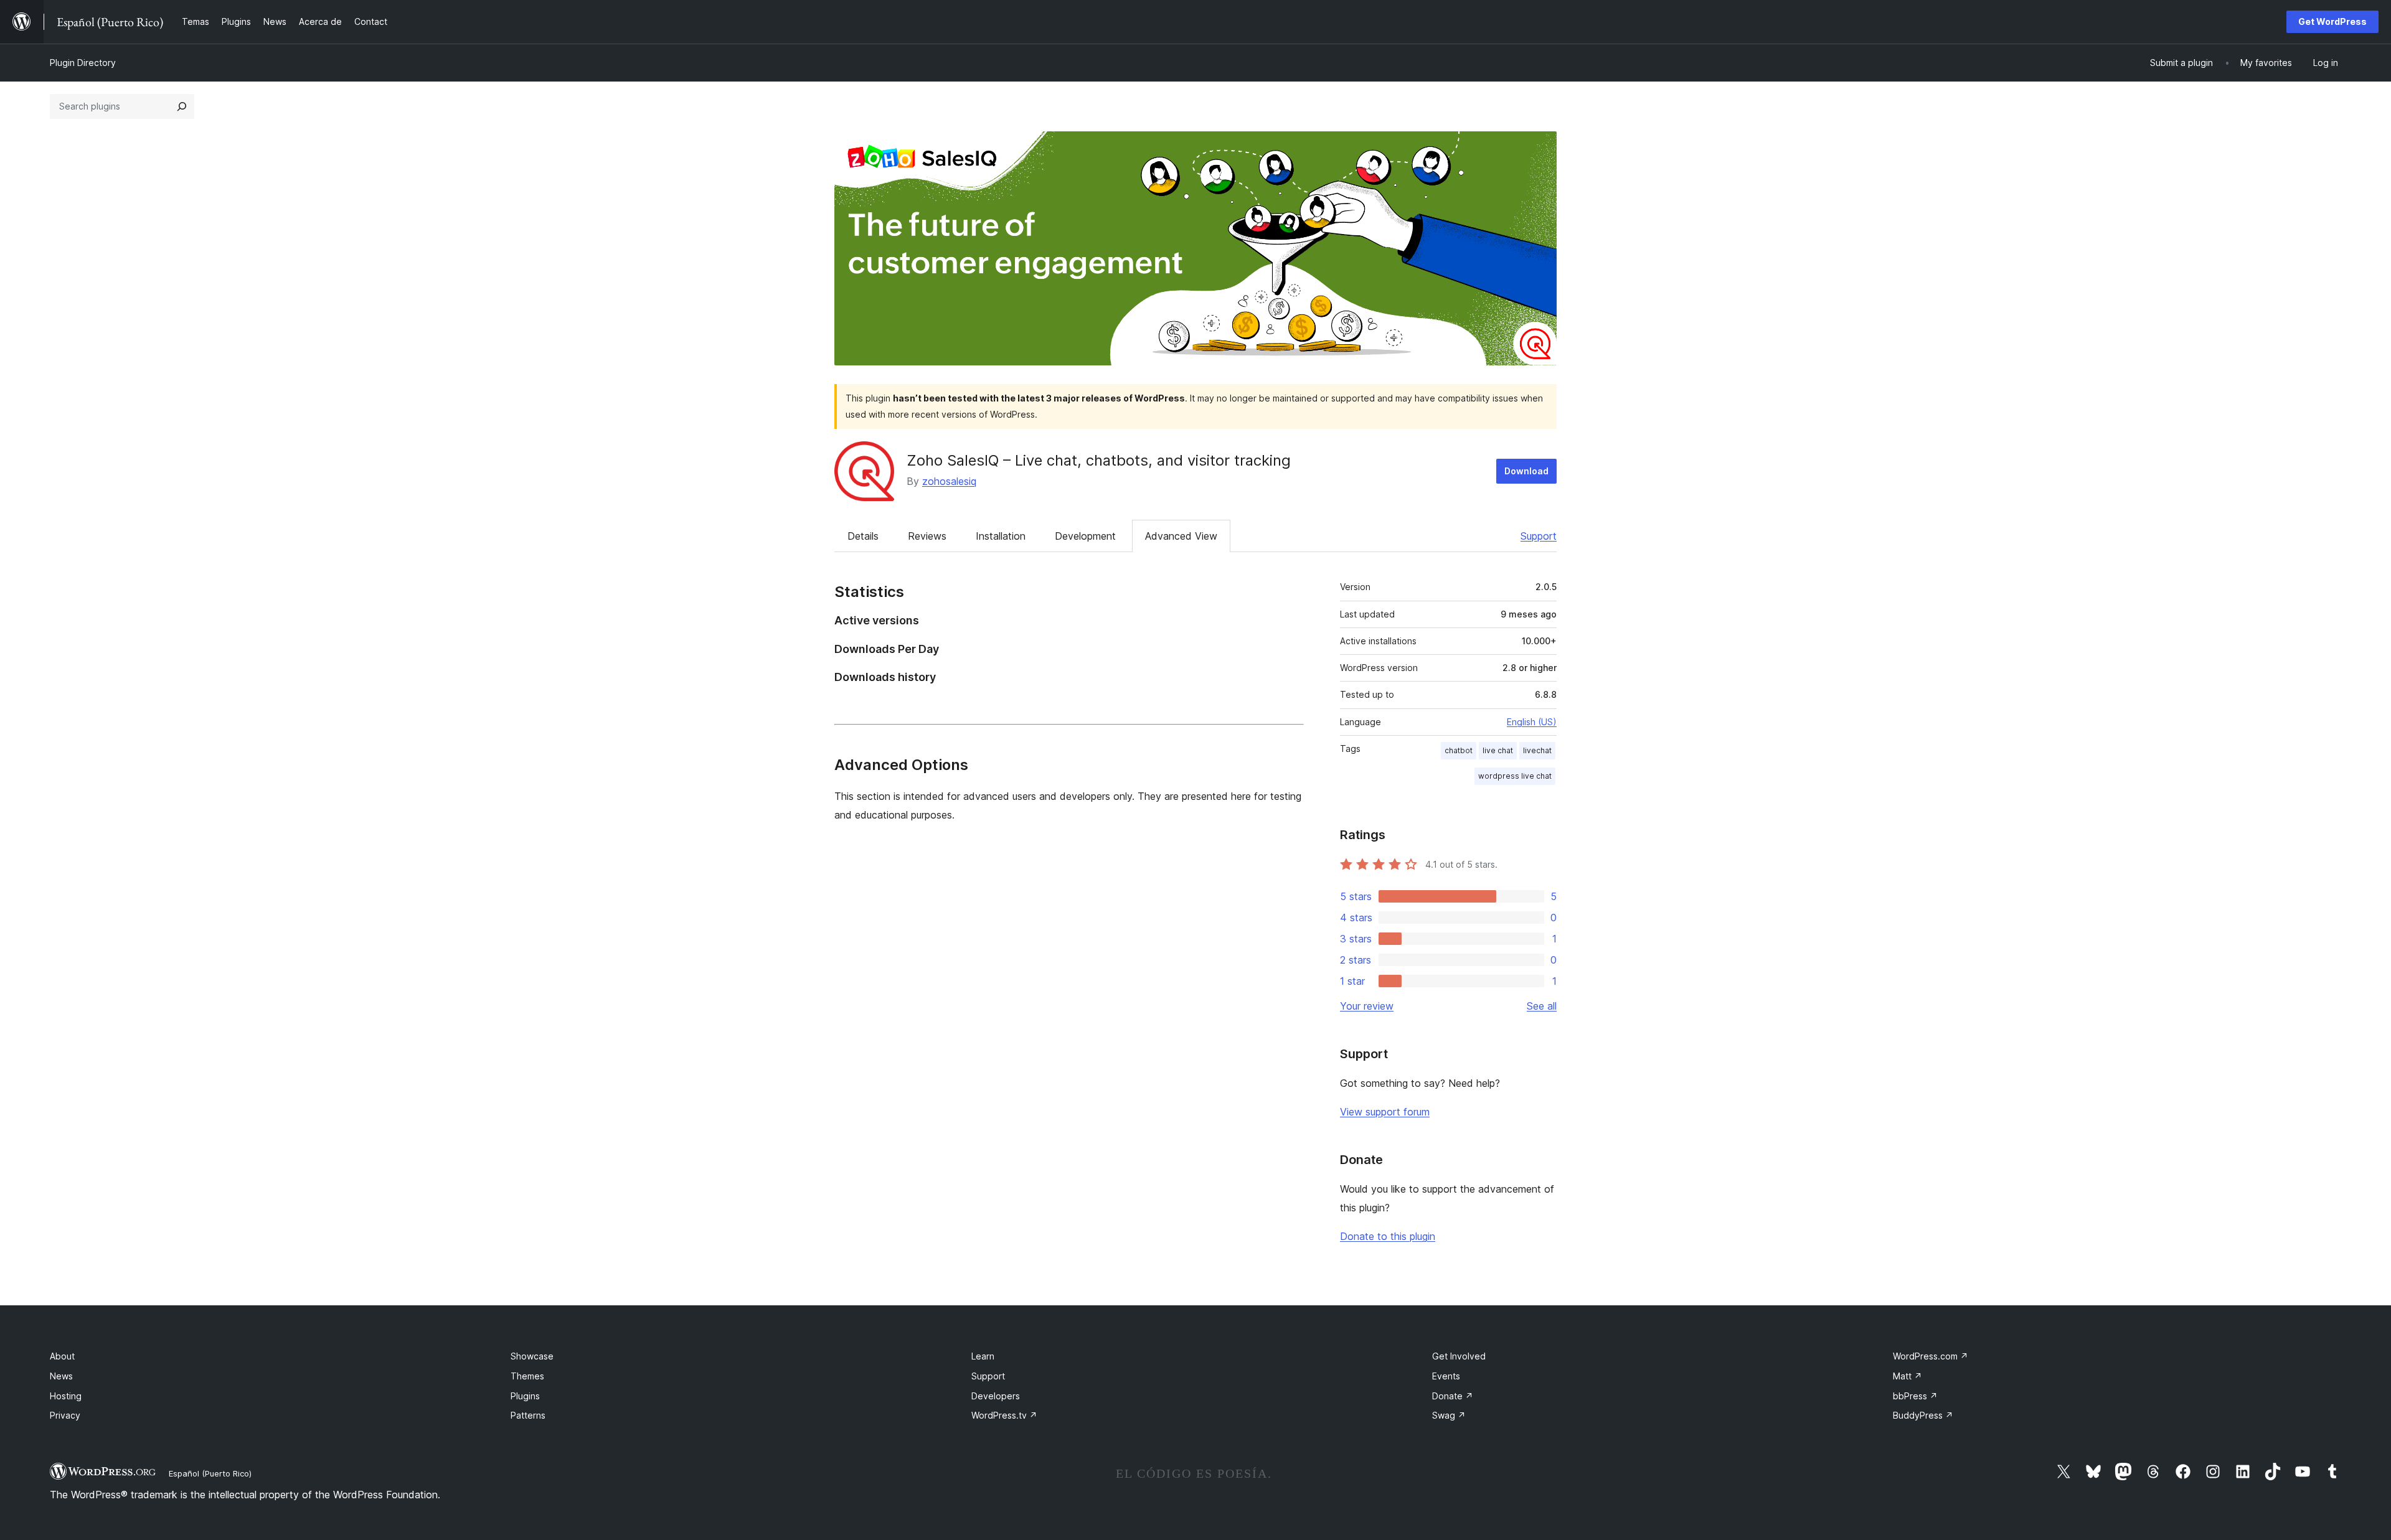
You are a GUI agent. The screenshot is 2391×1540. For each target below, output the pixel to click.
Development (1085, 536)
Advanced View (1181, 536)
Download (1526, 471)
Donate (1453, 1396)
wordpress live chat (1515, 776)
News (61, 1376)
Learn (983, 1356)
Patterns (528, 1415)
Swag (1449, 1415)
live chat (1498, 750)
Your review (1367, 1006)
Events (1446, 1376)
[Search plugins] (182, 106)
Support (1539, 536)
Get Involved (1459, 1356)
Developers (996, 1396)
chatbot (1459, 750)
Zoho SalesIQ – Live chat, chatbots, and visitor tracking (1099, 460)
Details (863, 536)
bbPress (1915, 1396)
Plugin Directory (83, 63)
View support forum (1385, 1112)
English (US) (1532, 722)
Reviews (927, 536)
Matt (1908, 1376)
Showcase (532, 1356)
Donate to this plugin (1388, 1236)
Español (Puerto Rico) (210, 1473)
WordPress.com (1931, 1356)
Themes (527, 1376)
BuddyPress (1923, 1415)
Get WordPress (2332, 21)
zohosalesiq (949, 481)
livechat (1537, 750)
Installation (1001, 536)
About (62, 1356)
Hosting (66, 1396)
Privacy (65, 1415)
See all (1542, 1006)
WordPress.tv (1004, 1415)
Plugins (525, 1396)
